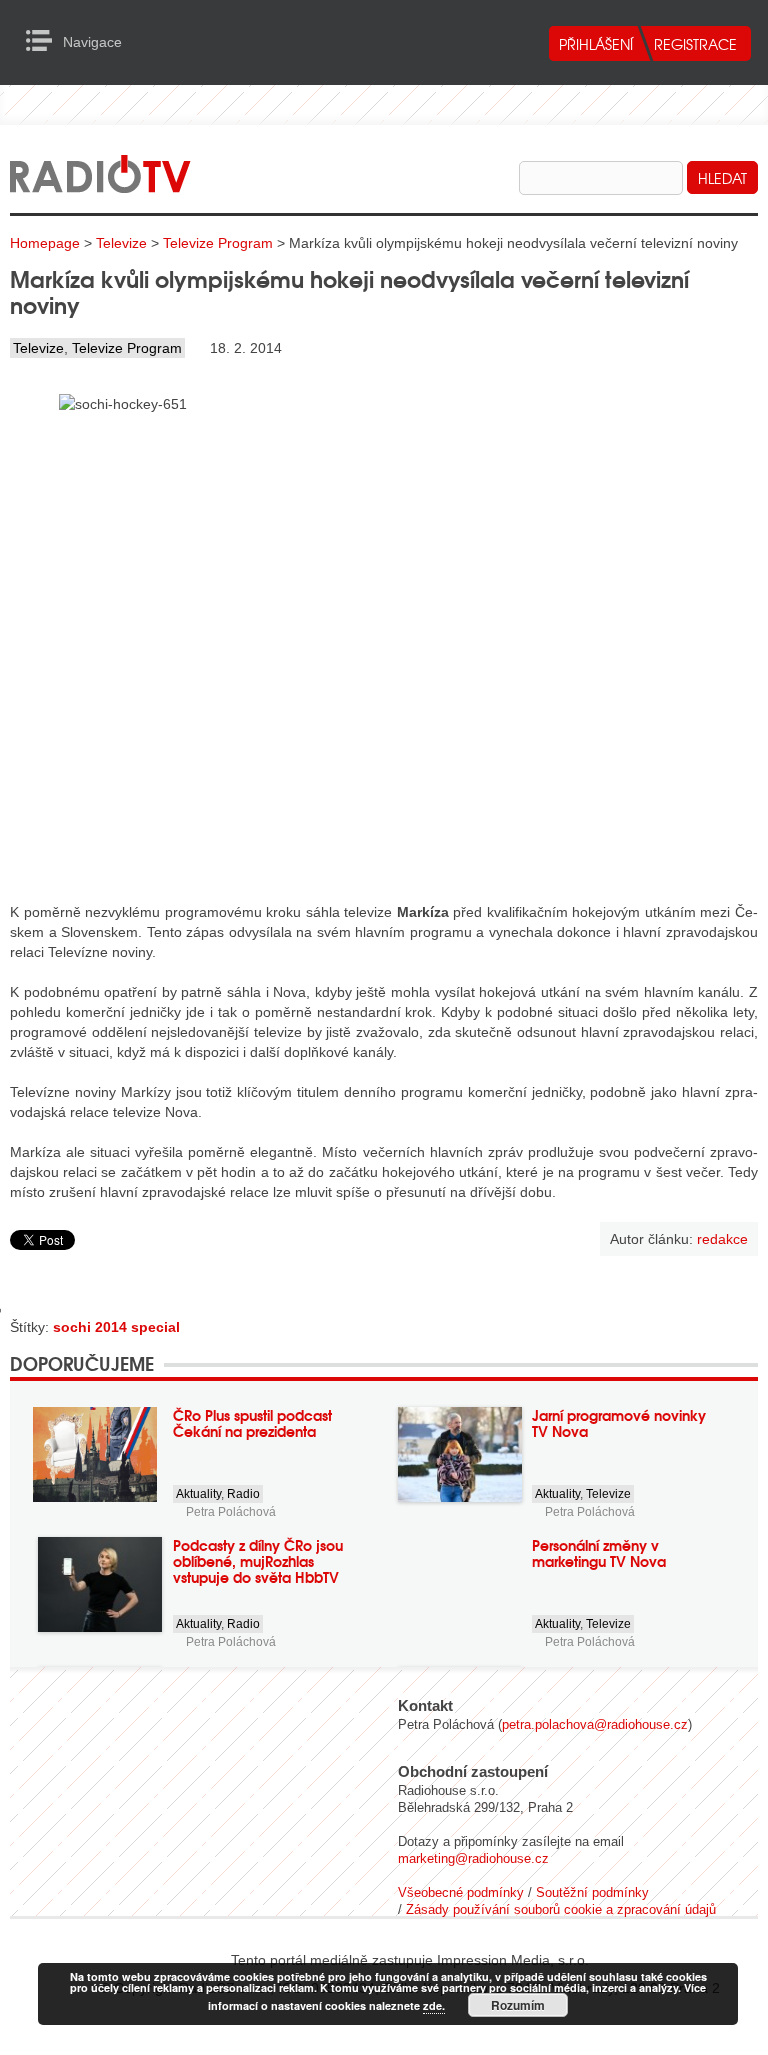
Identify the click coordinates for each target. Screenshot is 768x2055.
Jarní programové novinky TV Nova (619, 1423)
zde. (434, 2005)
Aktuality (198, 1494)
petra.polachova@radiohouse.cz (595, 1724)
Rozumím (518, 2005)
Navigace (44, 41)
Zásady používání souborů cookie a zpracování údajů (561, 1909)
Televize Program (218, 243)
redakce (722, 1239)
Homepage (45, 243)
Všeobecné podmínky (461, 1892)
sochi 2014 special (116, 1327)
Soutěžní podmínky (592, 1892)
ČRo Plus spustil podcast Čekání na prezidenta (252, 1423)
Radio (243, 1494)
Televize (121, 243)
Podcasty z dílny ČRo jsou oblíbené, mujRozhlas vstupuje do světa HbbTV (258, 1561)
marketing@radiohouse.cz (473, 1858)
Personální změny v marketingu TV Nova (599, 1553)
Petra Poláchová (231, 1512)
